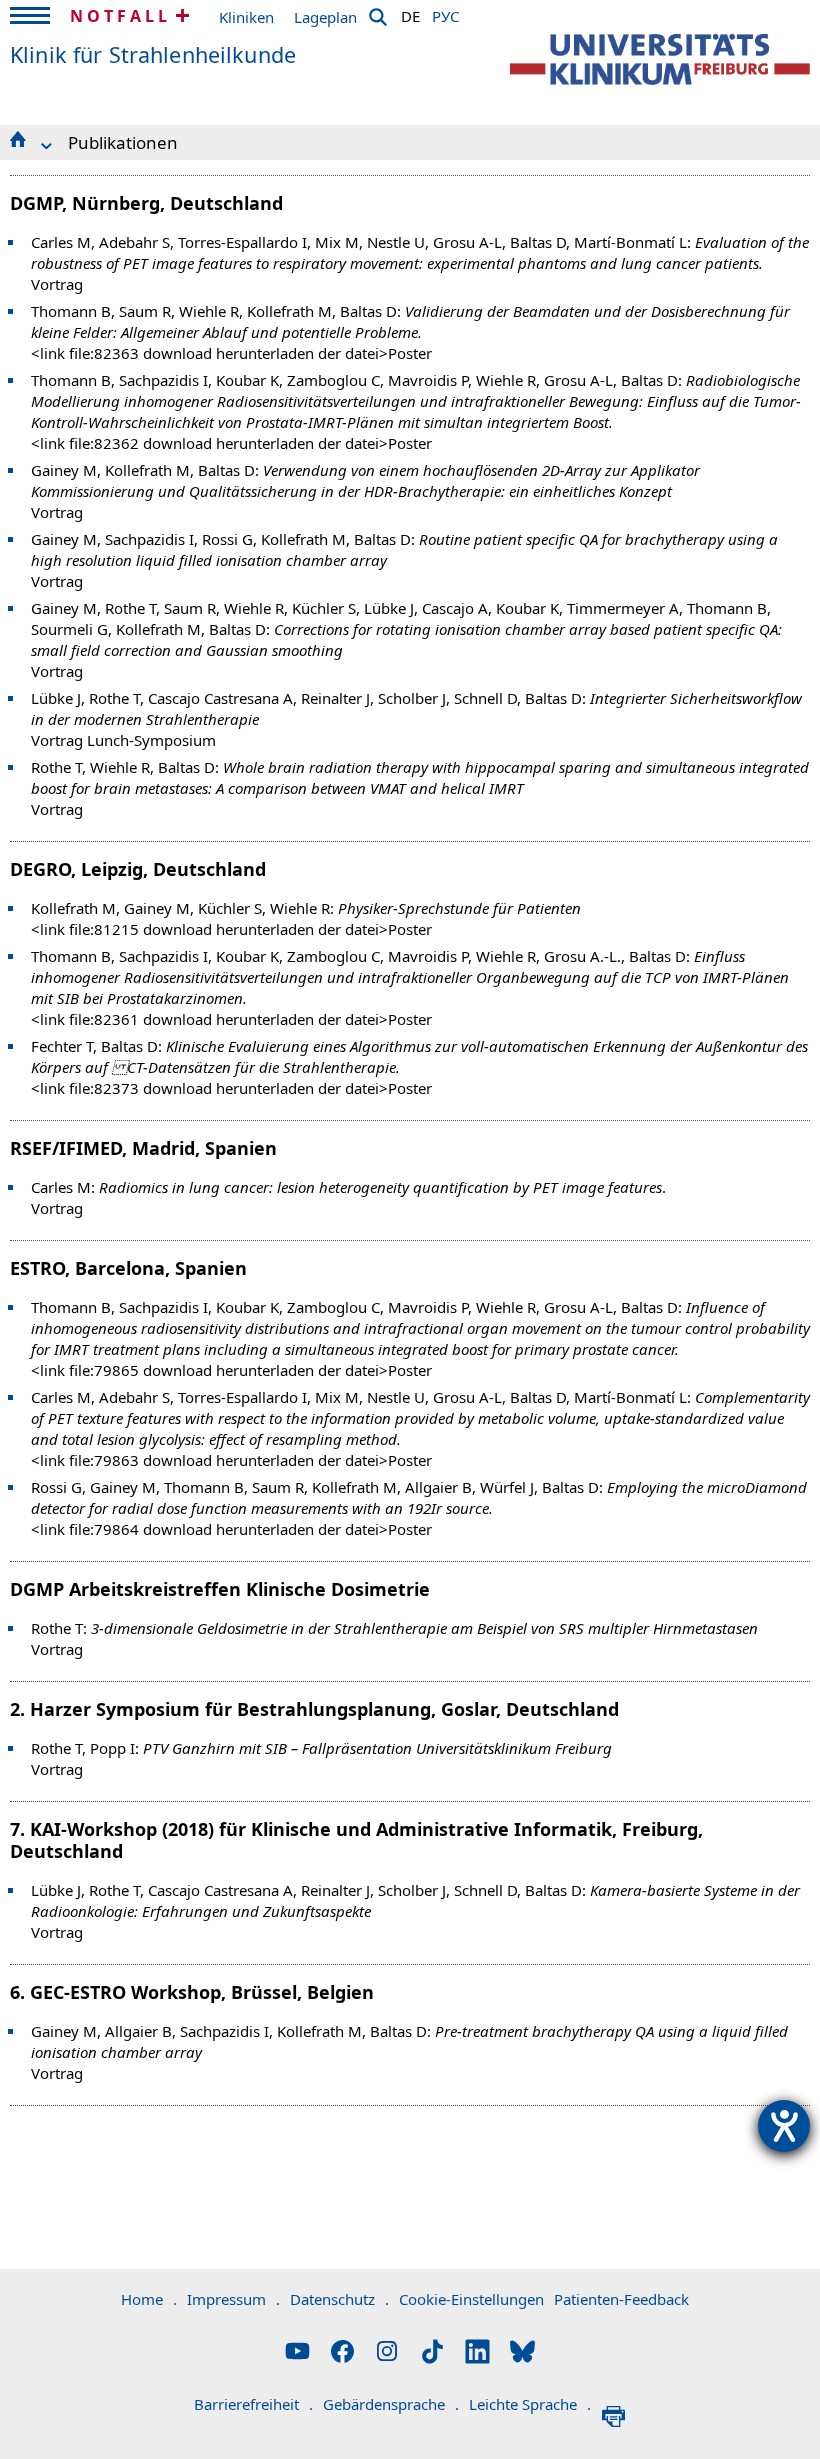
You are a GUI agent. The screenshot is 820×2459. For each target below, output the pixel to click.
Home (149, 2299)
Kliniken (246, 17)
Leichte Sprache (530, 2404)
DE (410, 13)
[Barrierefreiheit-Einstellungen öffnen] (784, 2126)
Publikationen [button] (123, 142)
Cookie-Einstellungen (471, 2299)
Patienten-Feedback (621, 2299)
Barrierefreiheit (253, 2404)
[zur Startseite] (660, 59)
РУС (445, 13)
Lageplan (325, 17)
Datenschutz (339, 2299)
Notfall (120, 16)
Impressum (233, 2299)
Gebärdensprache (391, 2404)
